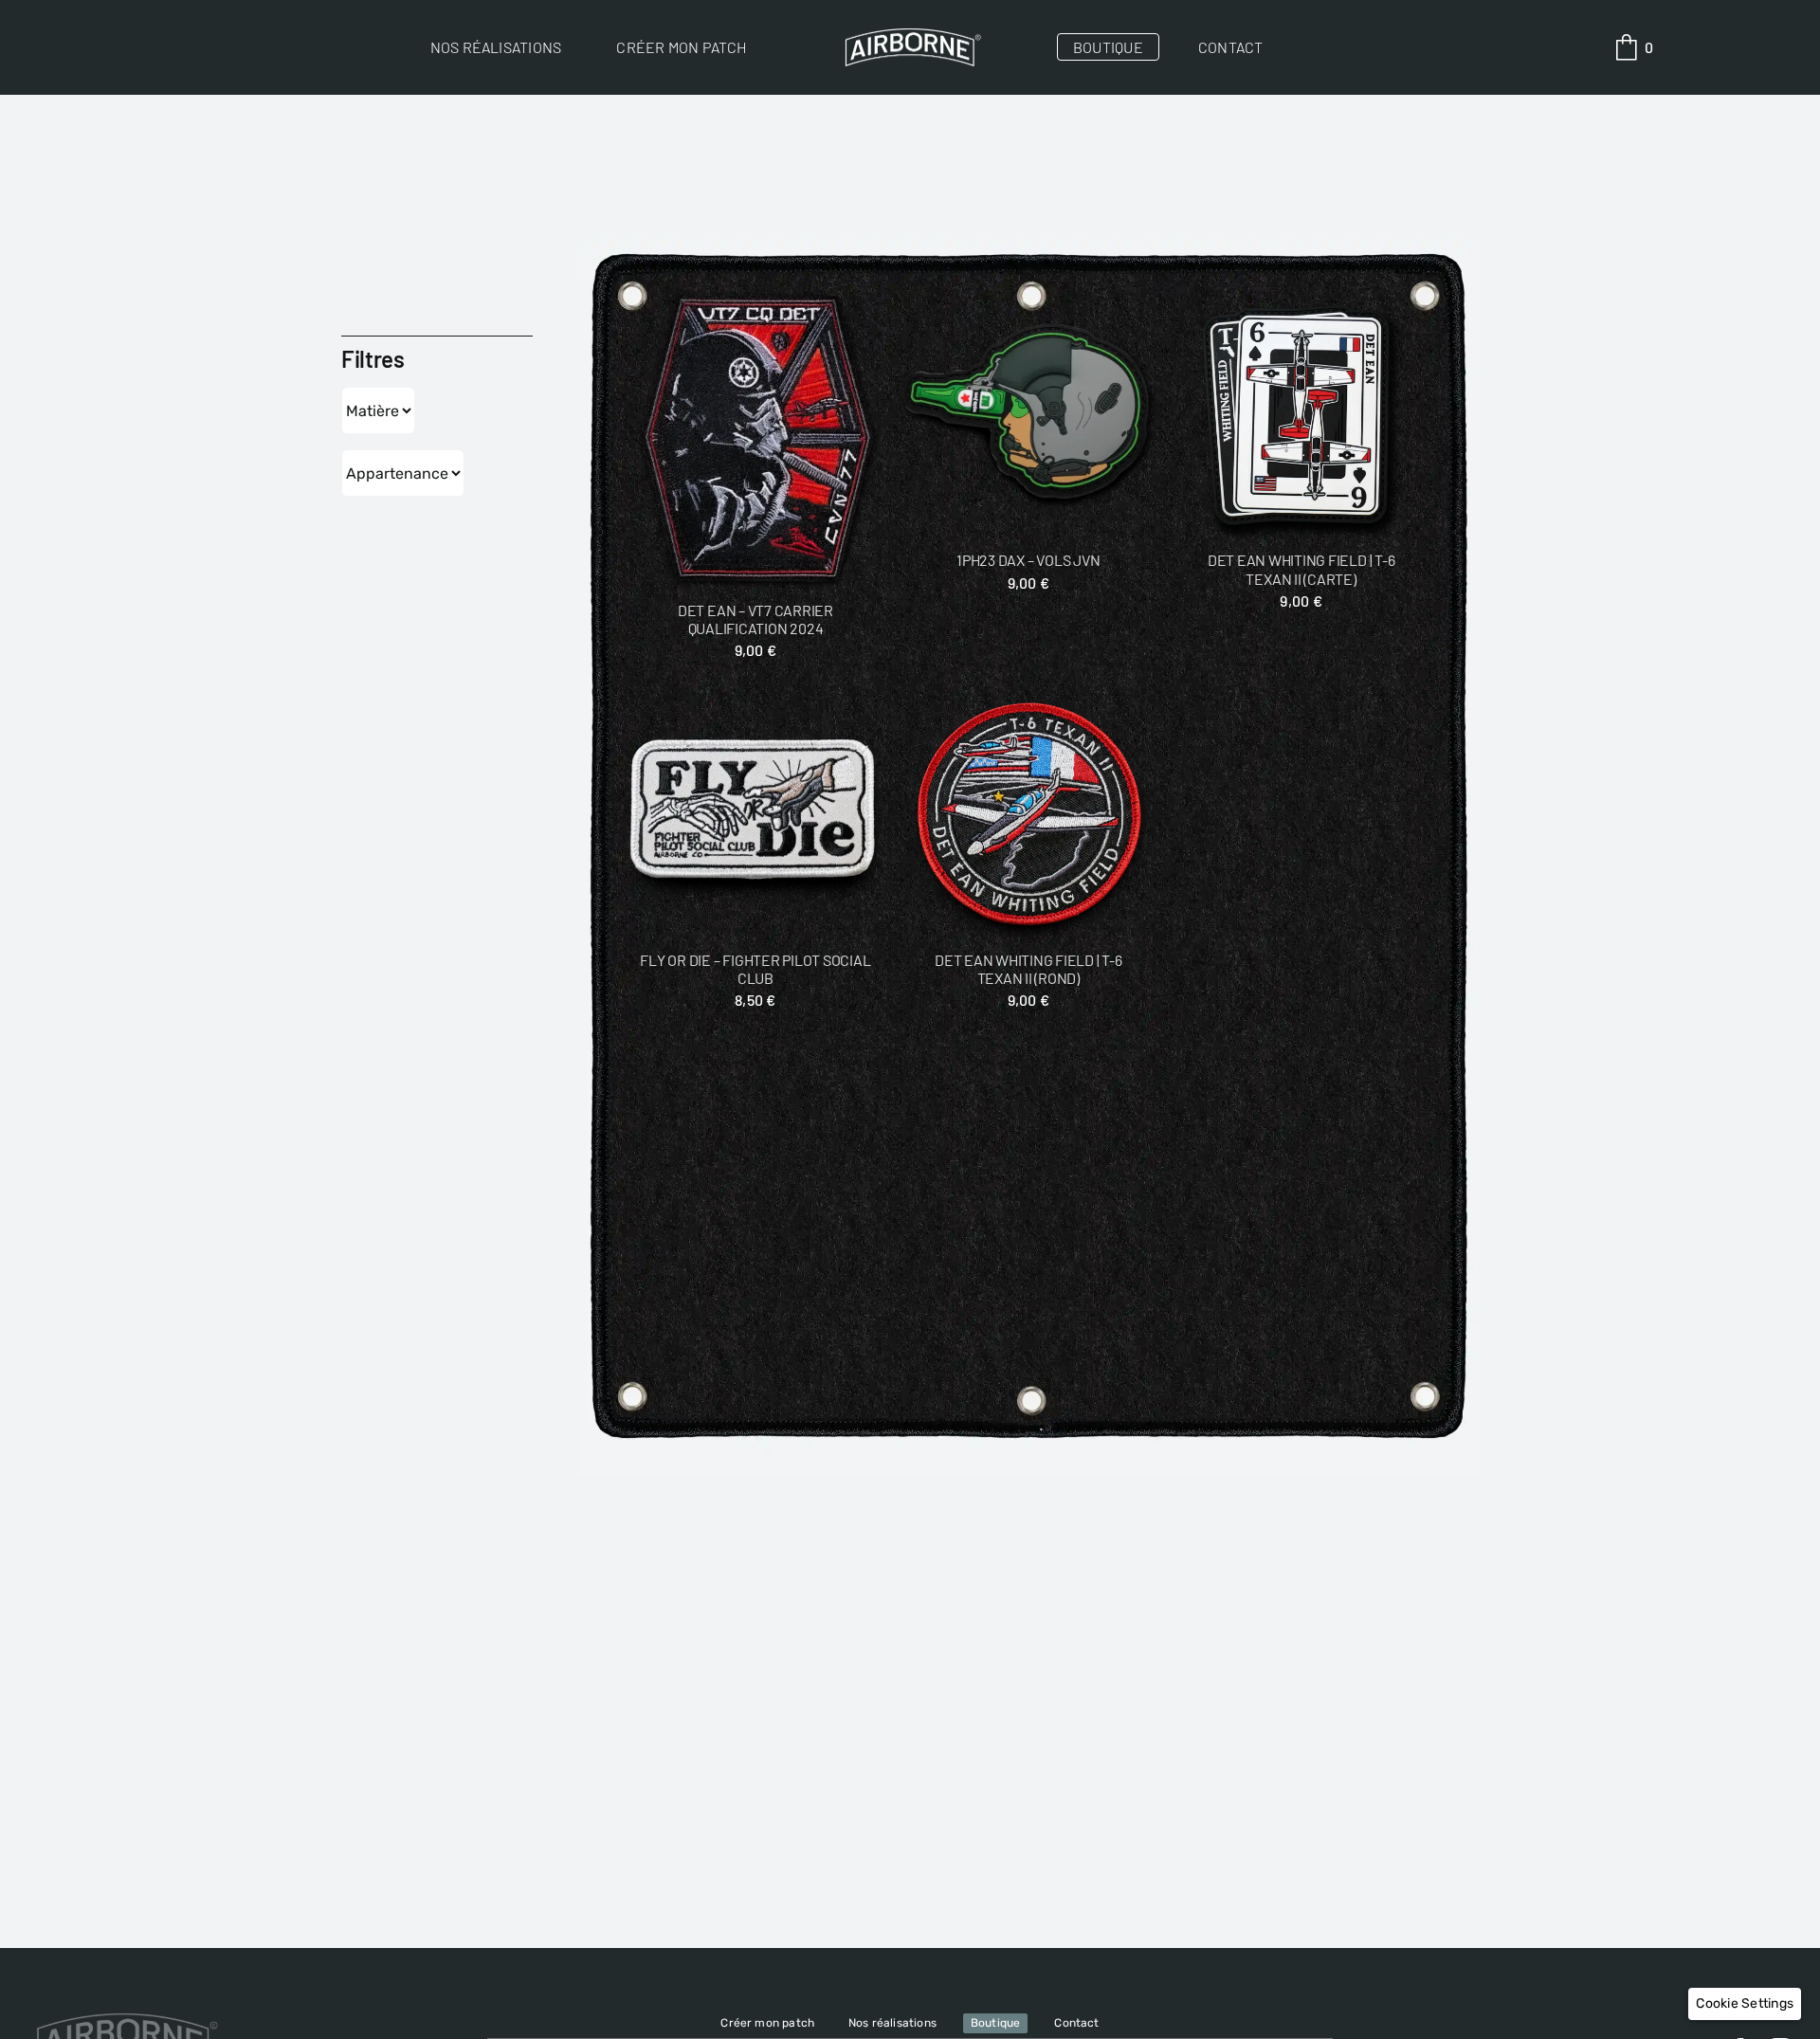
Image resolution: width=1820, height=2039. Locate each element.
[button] (1745, 2004)
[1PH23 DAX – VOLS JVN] (1028, 416)
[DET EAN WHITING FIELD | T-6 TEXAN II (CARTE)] (1301, 416)
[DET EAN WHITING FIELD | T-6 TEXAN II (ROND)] (1028, 815)
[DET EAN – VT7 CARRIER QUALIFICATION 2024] (756, 440)
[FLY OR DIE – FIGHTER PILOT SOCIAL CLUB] (756, 815)
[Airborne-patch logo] (910, 36)
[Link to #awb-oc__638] (1627, 47)
